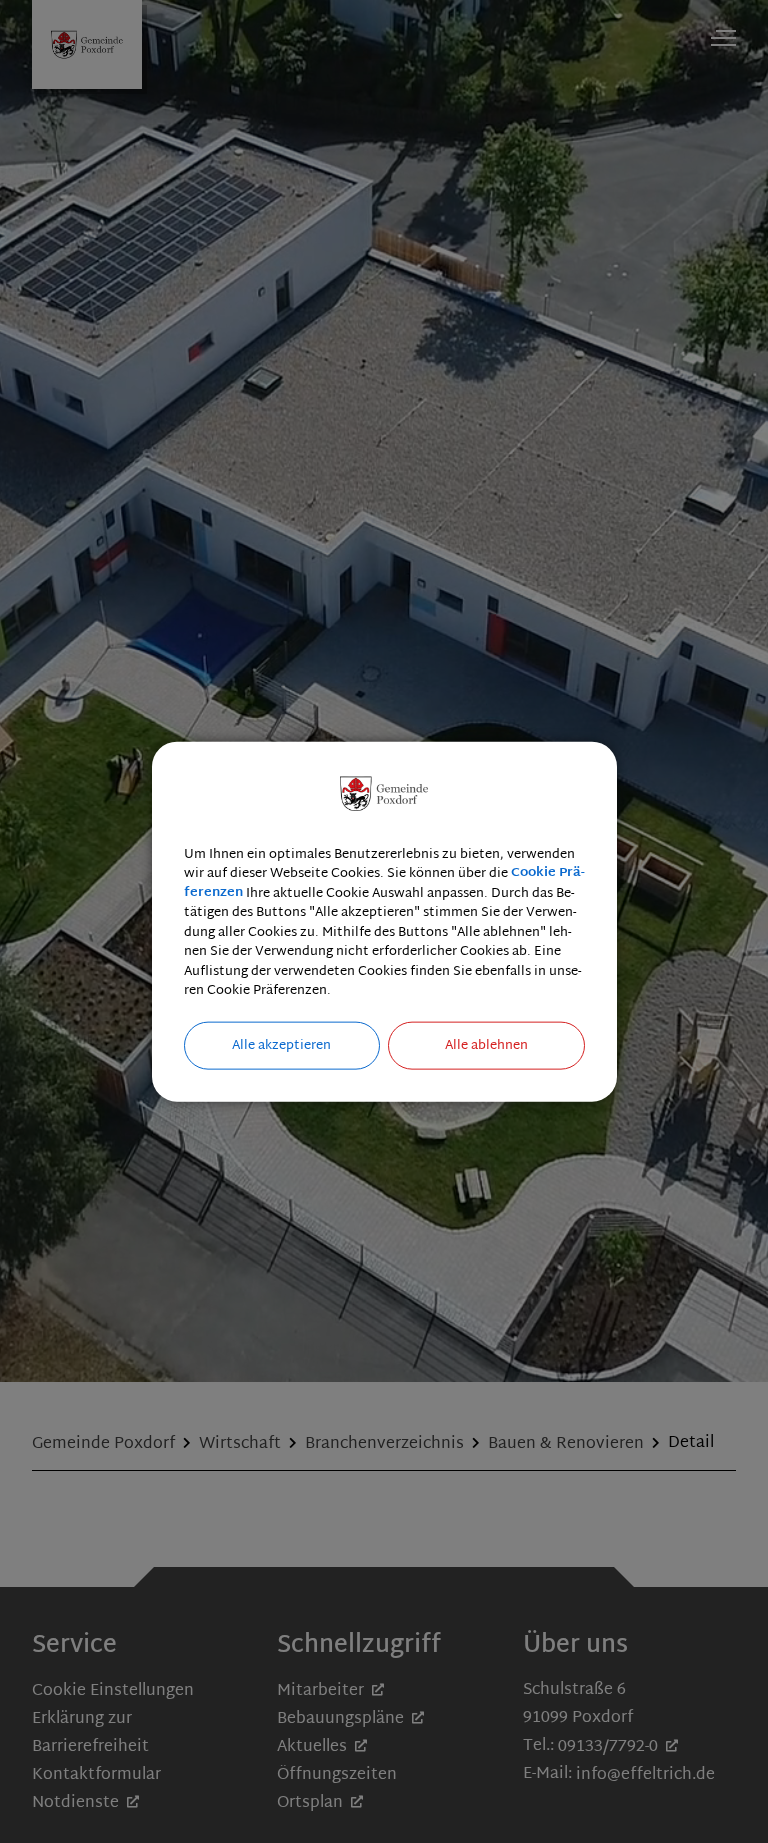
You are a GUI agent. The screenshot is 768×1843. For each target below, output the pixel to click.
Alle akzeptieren (281, 1045)
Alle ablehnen (486, 1045)
